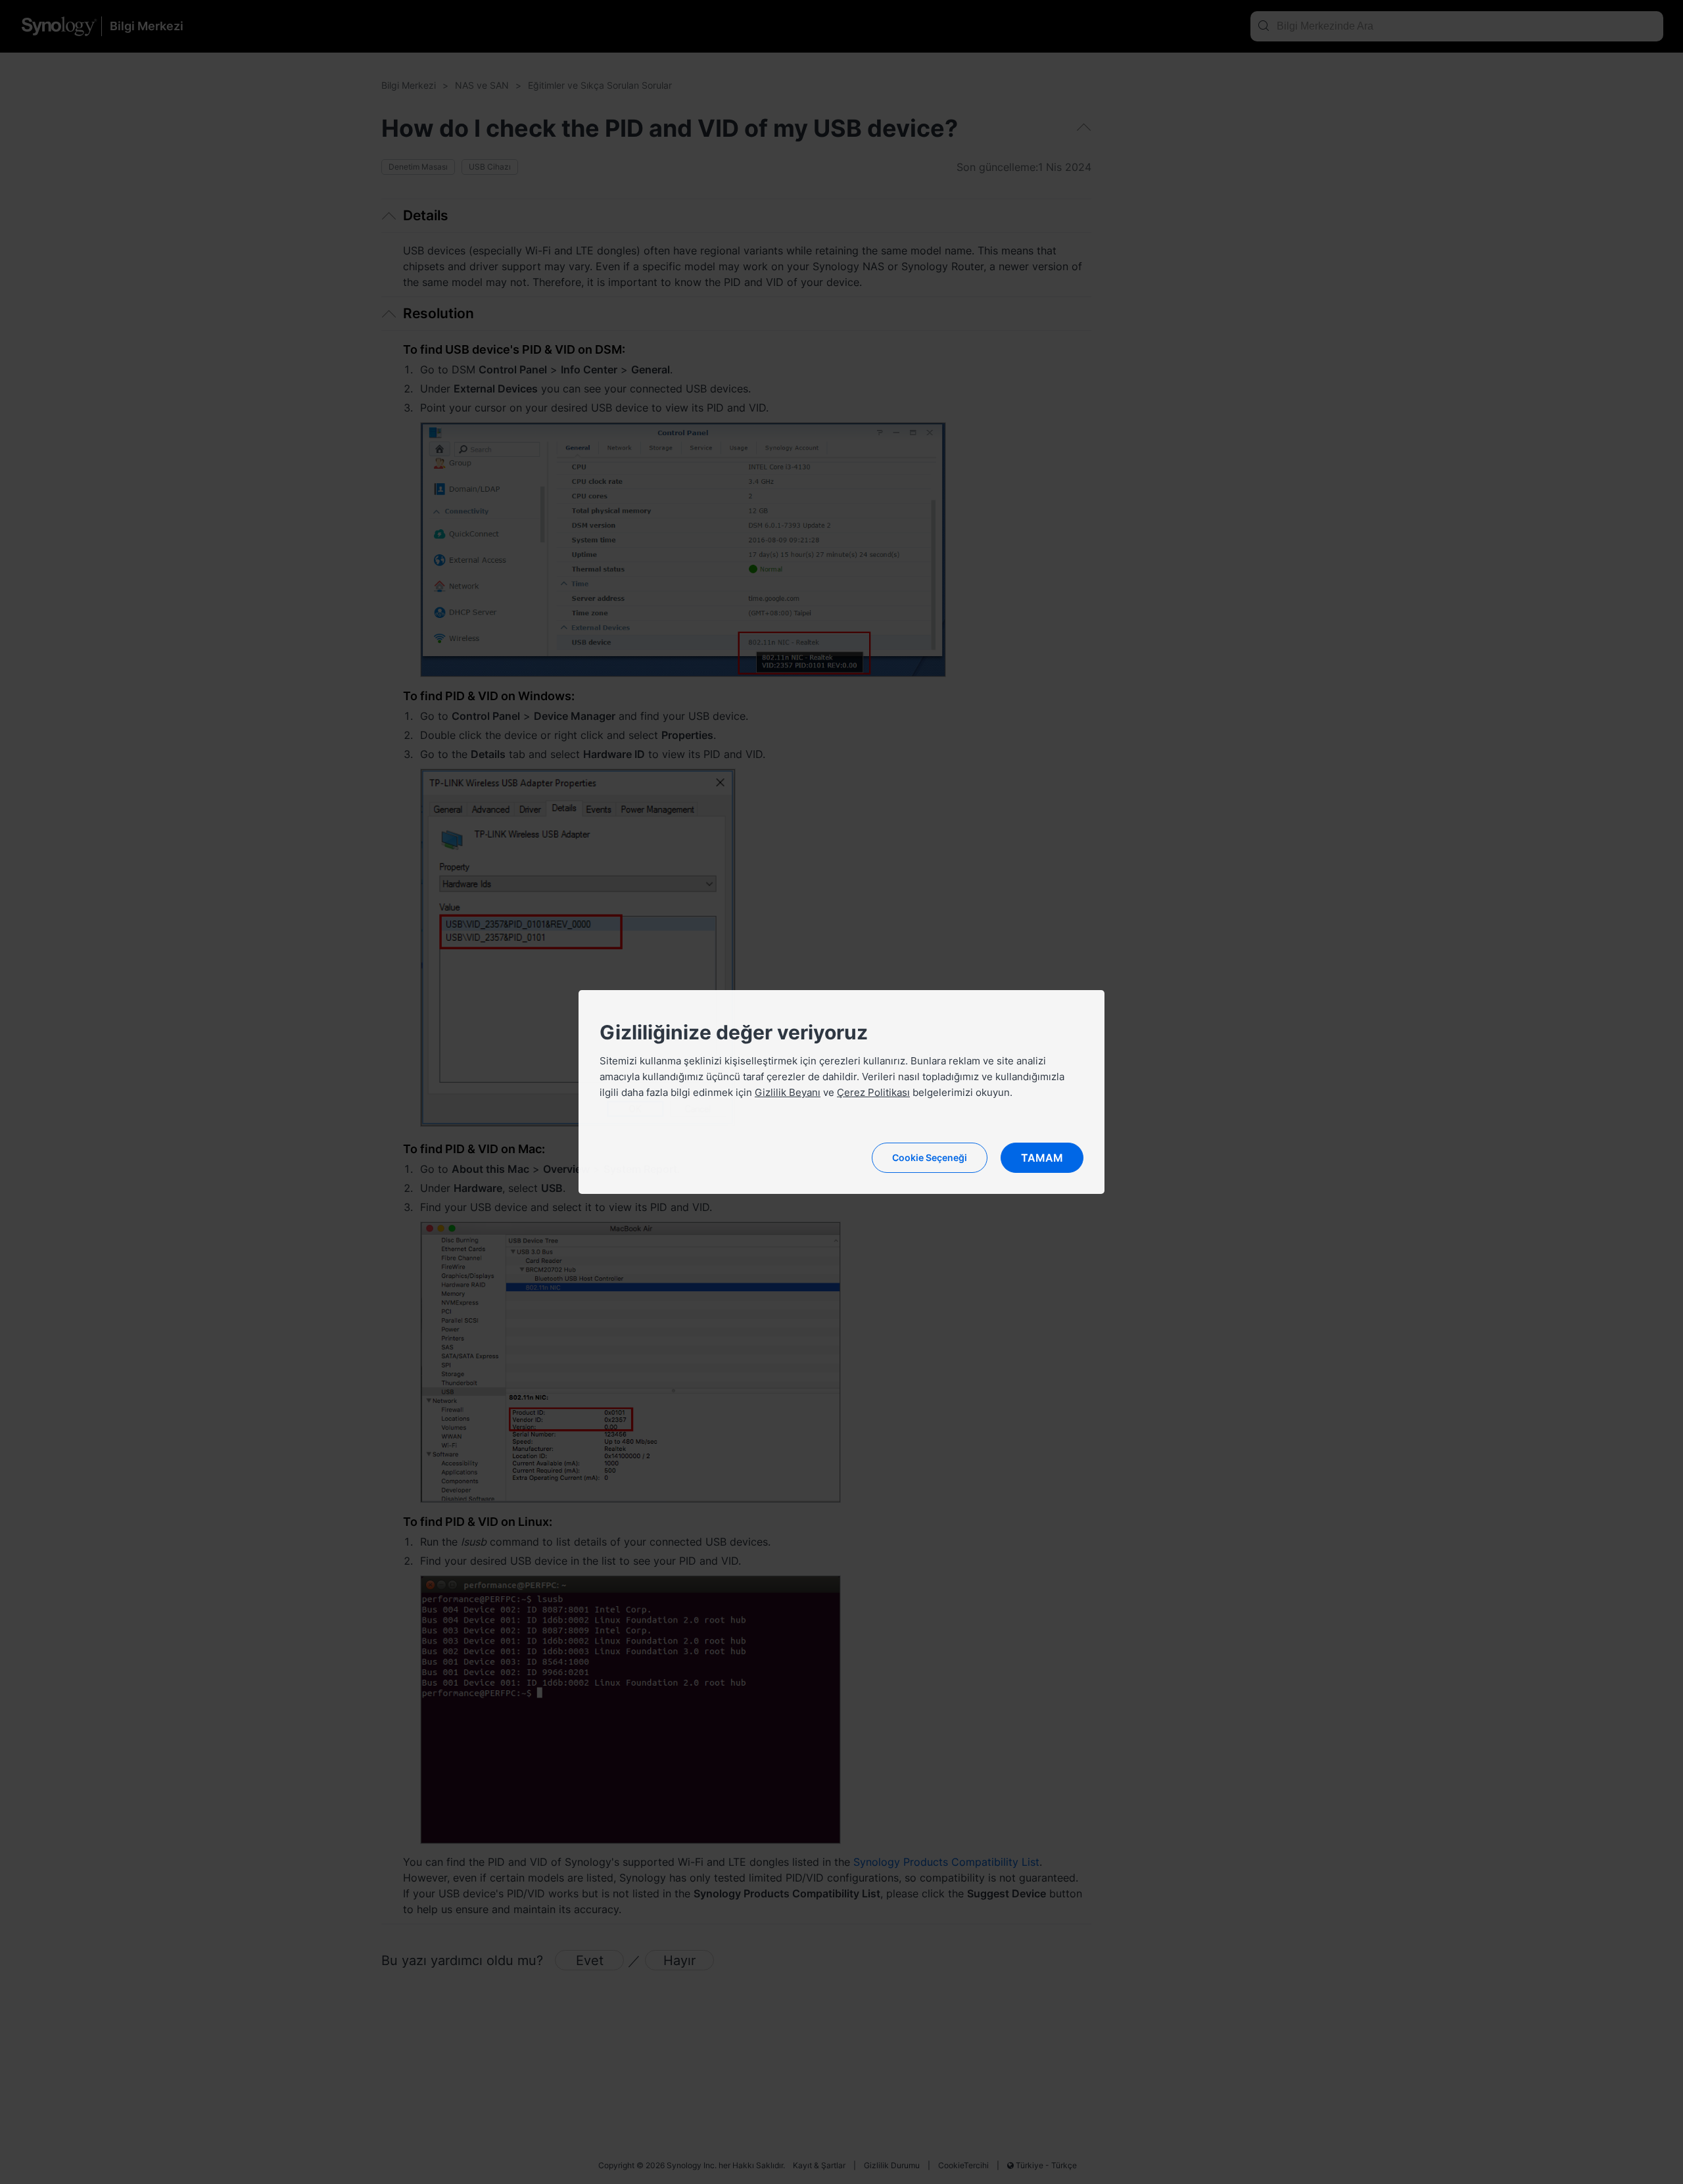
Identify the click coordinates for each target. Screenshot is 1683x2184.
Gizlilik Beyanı (788, 1092)
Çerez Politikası (873, 1092)
